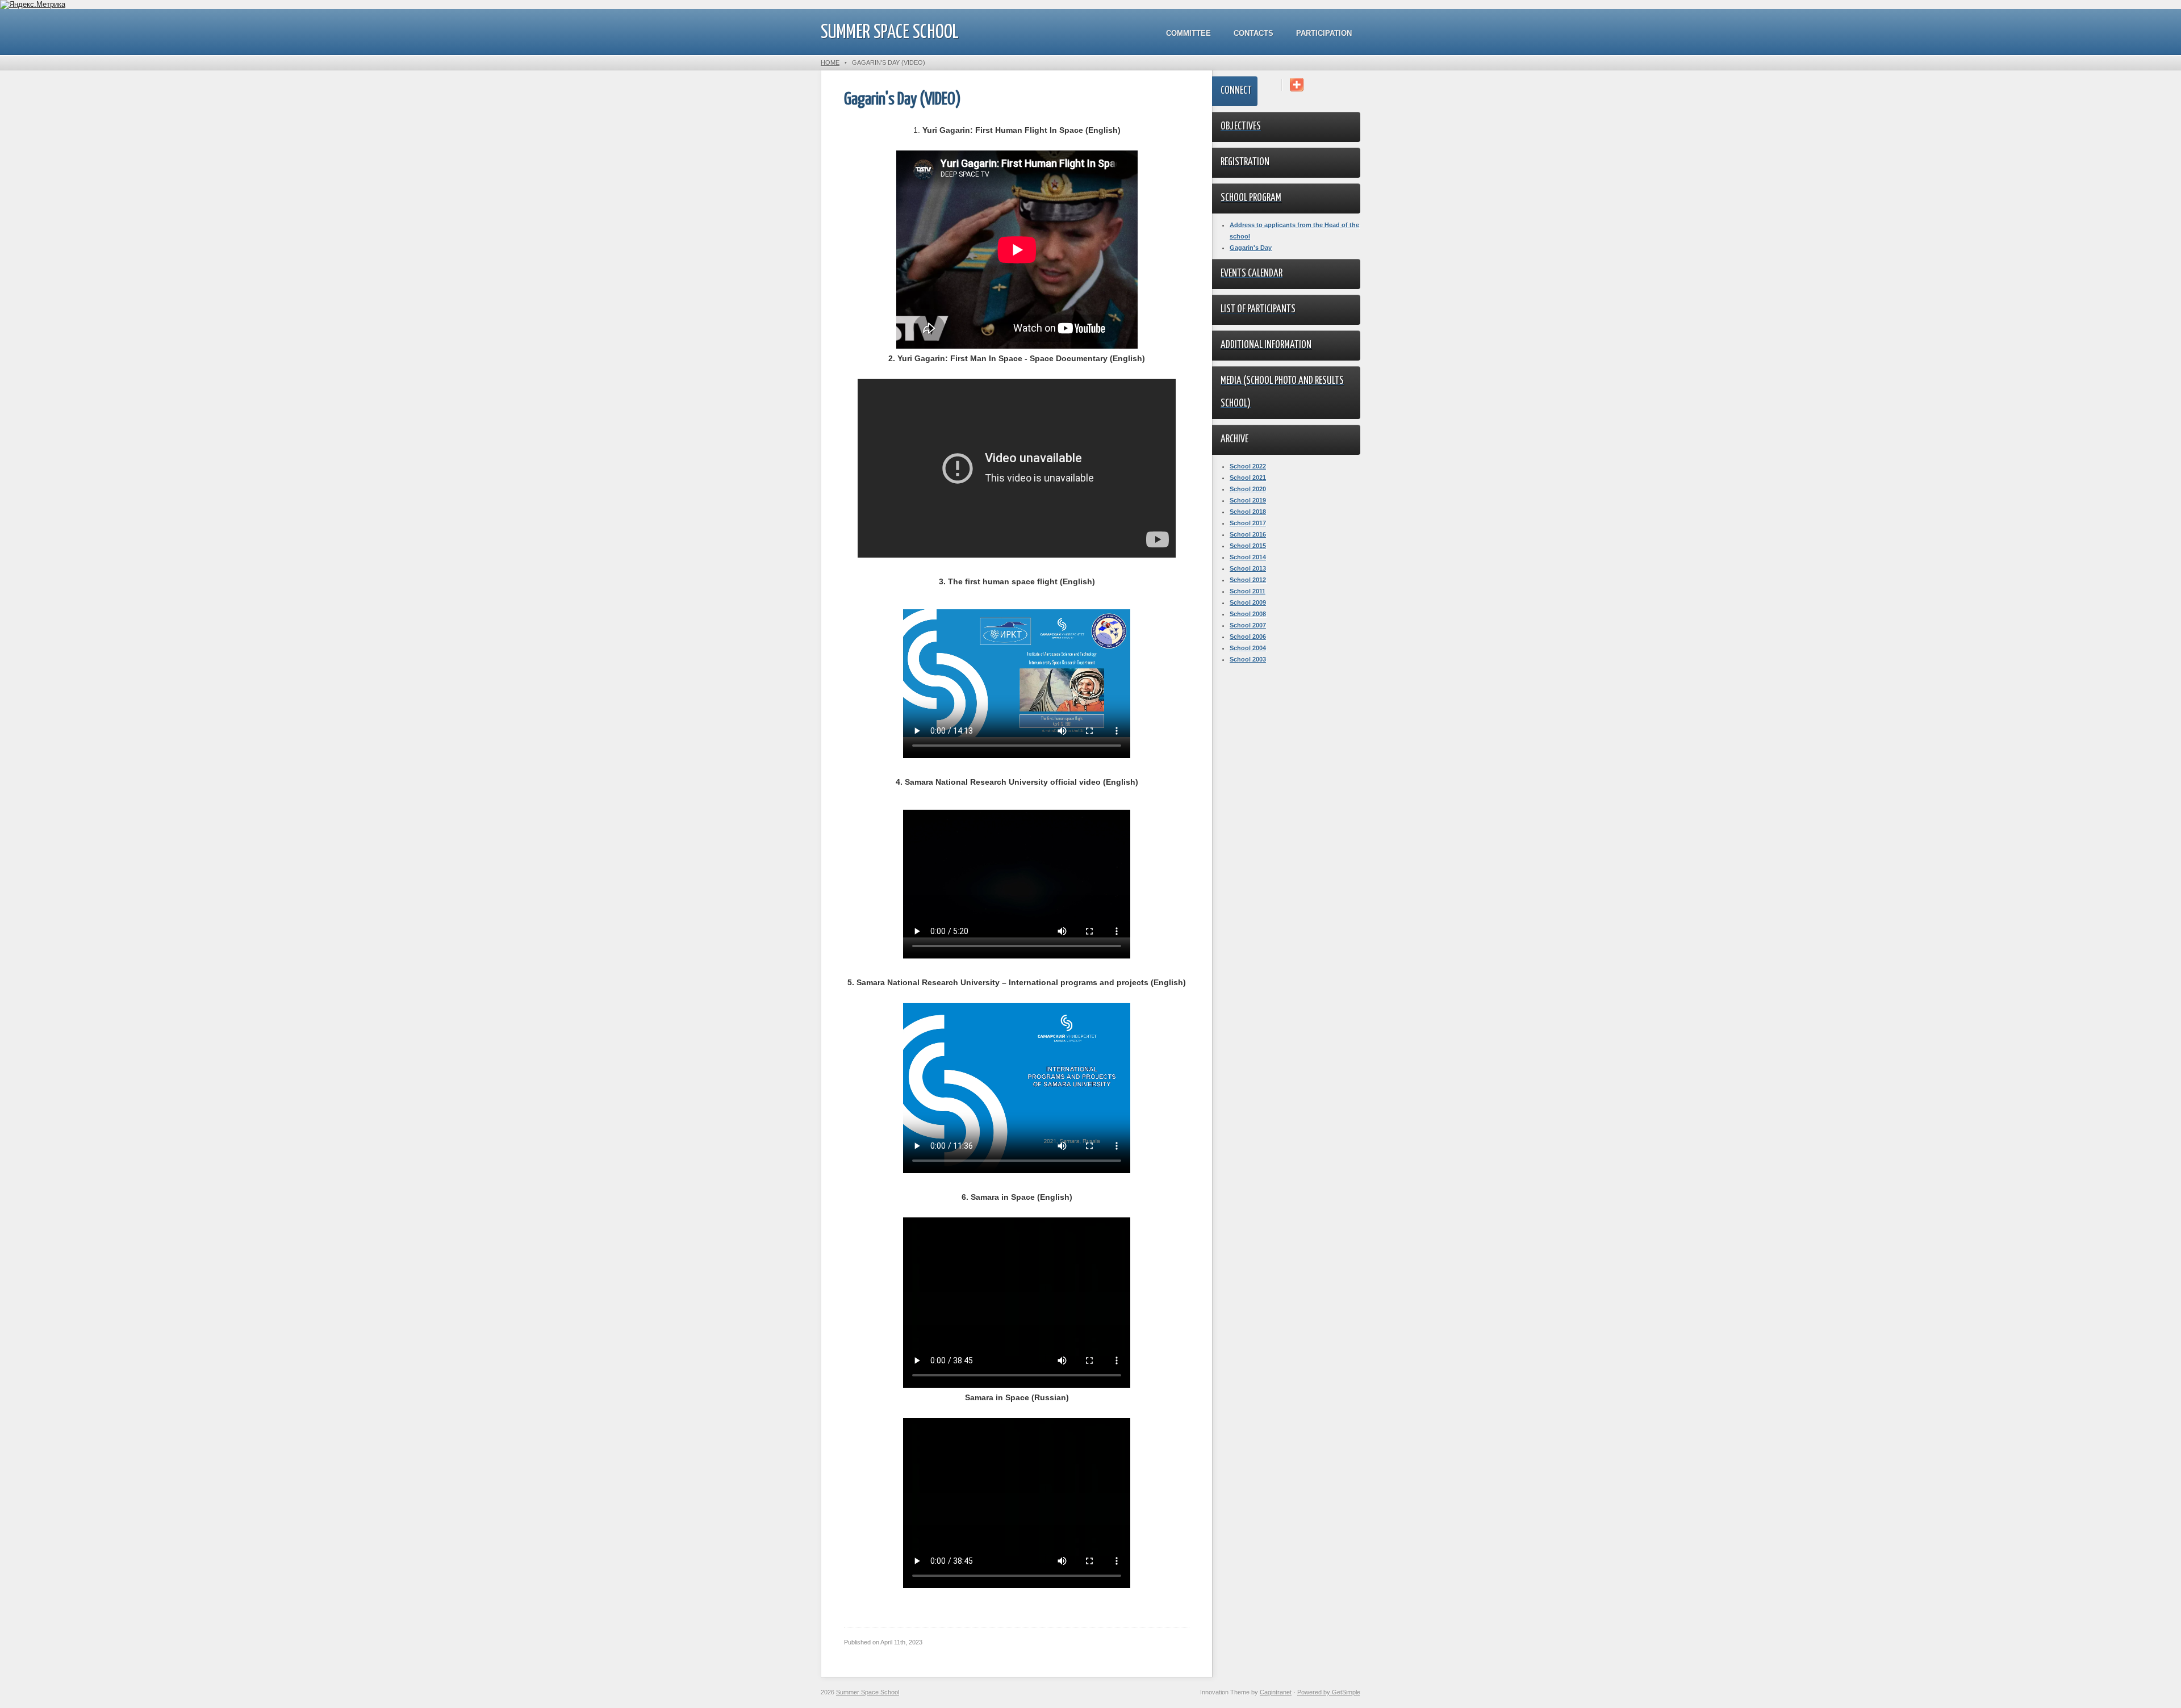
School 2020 (1248, 489)
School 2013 (1248, 568)
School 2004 (1248, 648)
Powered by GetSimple (1329, 1692)
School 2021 (1248, 478)
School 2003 (1248, 659)
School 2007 (1248, 625)
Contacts (1254, 33)
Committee (1188, 33)
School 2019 (1248, 500)
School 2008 (1248, 614)
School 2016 (1248, 534)
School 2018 (1248, 512)
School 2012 (1248, 580)
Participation (1324, 33)
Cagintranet (1276, 1692)
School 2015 (1248, 546)
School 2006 (1248, 637)
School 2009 (1248, 602)
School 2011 (1248, 591)
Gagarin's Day (1251, 248)
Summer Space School (890, 33)
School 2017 (1248, 523)
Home (830, 62)
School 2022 (1248, 466)
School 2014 (1248, 557)
